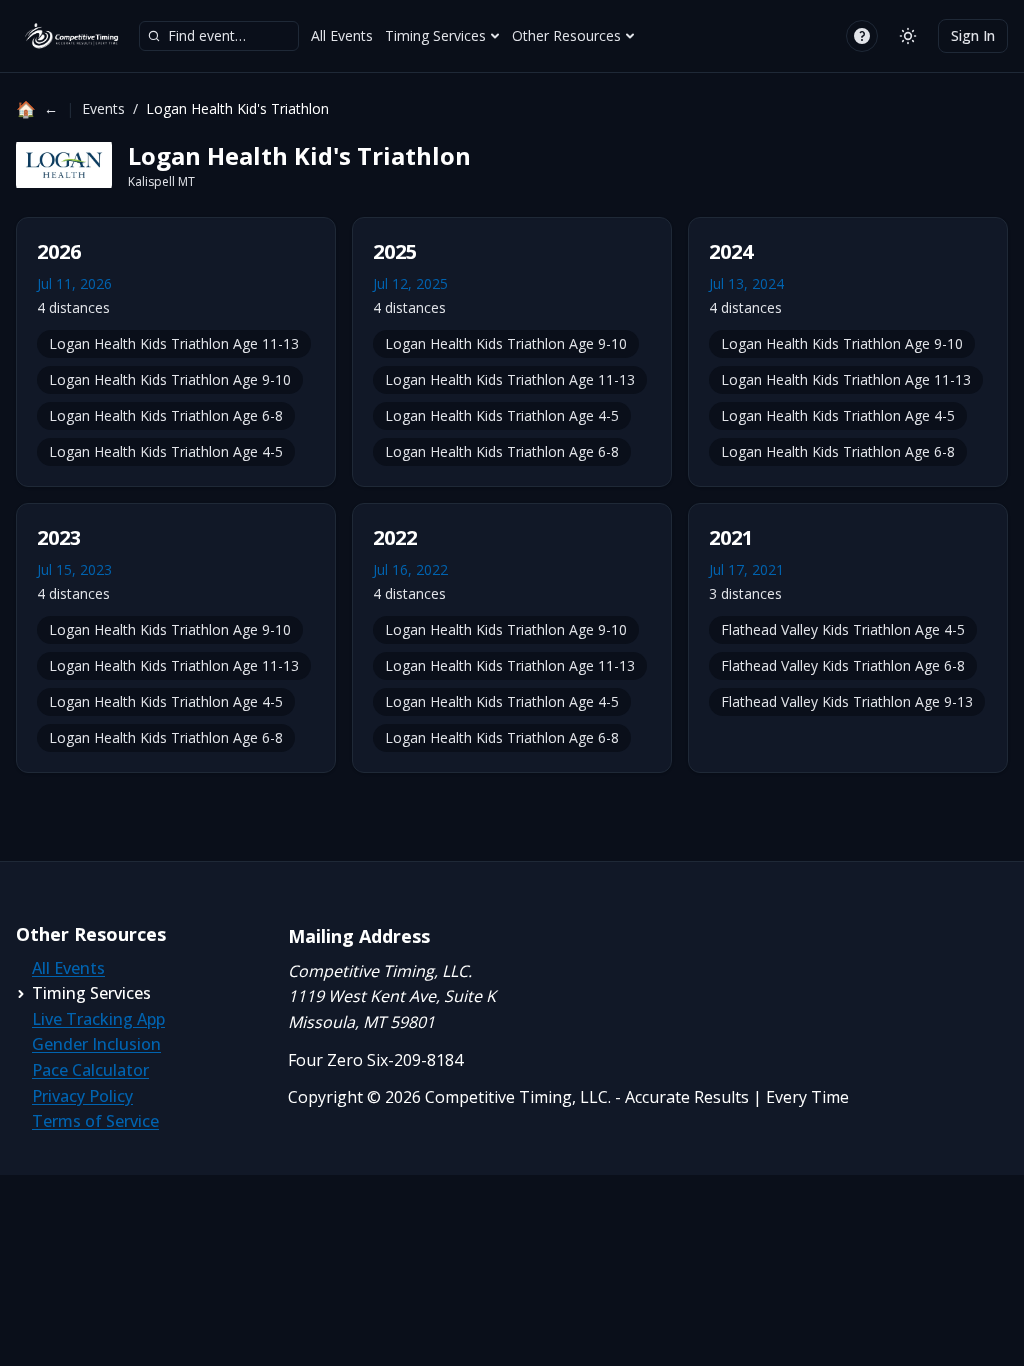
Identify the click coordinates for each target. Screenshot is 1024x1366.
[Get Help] (862, 36)
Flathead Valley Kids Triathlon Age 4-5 (843, 629)
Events (103, 108)
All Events (342, 35)
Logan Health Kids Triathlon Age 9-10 (170, 379)
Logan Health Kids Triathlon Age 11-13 (174, 343)
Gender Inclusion (96, 1044)
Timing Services (435, 35)
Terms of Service (95, 1121)
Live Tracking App (98, 1019)
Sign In (973, 35)
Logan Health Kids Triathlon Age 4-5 (166, 451)
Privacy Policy (82, 1096)
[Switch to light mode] (908, 36)
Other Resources (566, 35)
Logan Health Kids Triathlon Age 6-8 (166, 415)
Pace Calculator (90, 1070)
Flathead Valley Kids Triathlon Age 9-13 (847, 701)
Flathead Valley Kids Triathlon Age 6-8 (843, 665)
